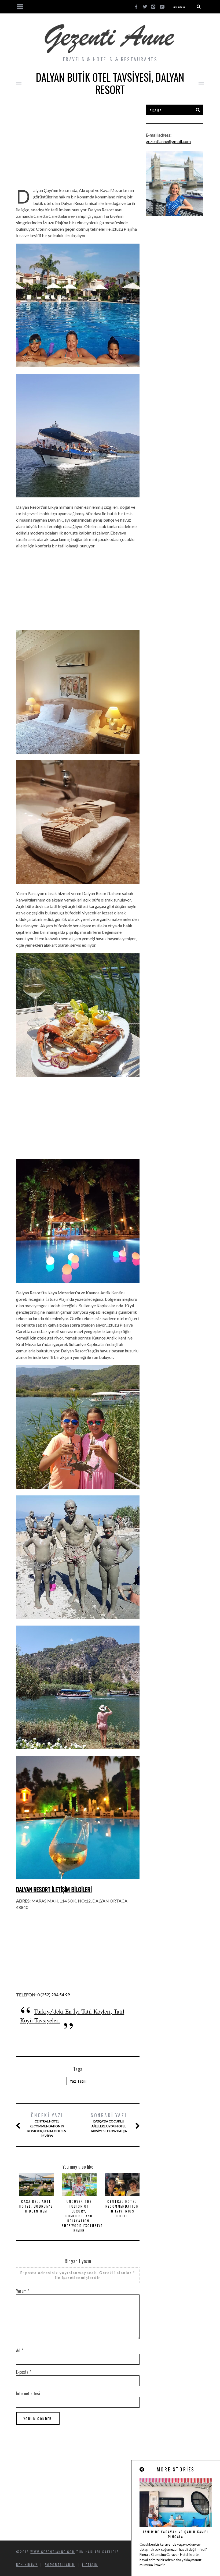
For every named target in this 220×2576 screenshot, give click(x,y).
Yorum (23, 2291)
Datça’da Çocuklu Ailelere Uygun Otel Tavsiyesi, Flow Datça (109, 2122)
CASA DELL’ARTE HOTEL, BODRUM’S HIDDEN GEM (36, 2206)
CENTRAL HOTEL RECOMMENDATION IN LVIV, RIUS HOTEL (122, 2209)
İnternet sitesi (28, 2393)
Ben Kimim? (27, 2565)
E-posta (24, 2372)
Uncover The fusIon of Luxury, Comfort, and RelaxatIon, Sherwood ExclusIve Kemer (82, 2216)
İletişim (90, 2565)
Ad (20, 2350)
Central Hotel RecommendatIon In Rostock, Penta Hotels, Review (47, 2125)
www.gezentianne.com (53, 2552)
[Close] (142, 2469)
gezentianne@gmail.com (168, 141)
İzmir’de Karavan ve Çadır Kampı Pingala (176, 2534)
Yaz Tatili (78, 2081)
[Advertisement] (78, 141)
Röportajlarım (60, 2565)
